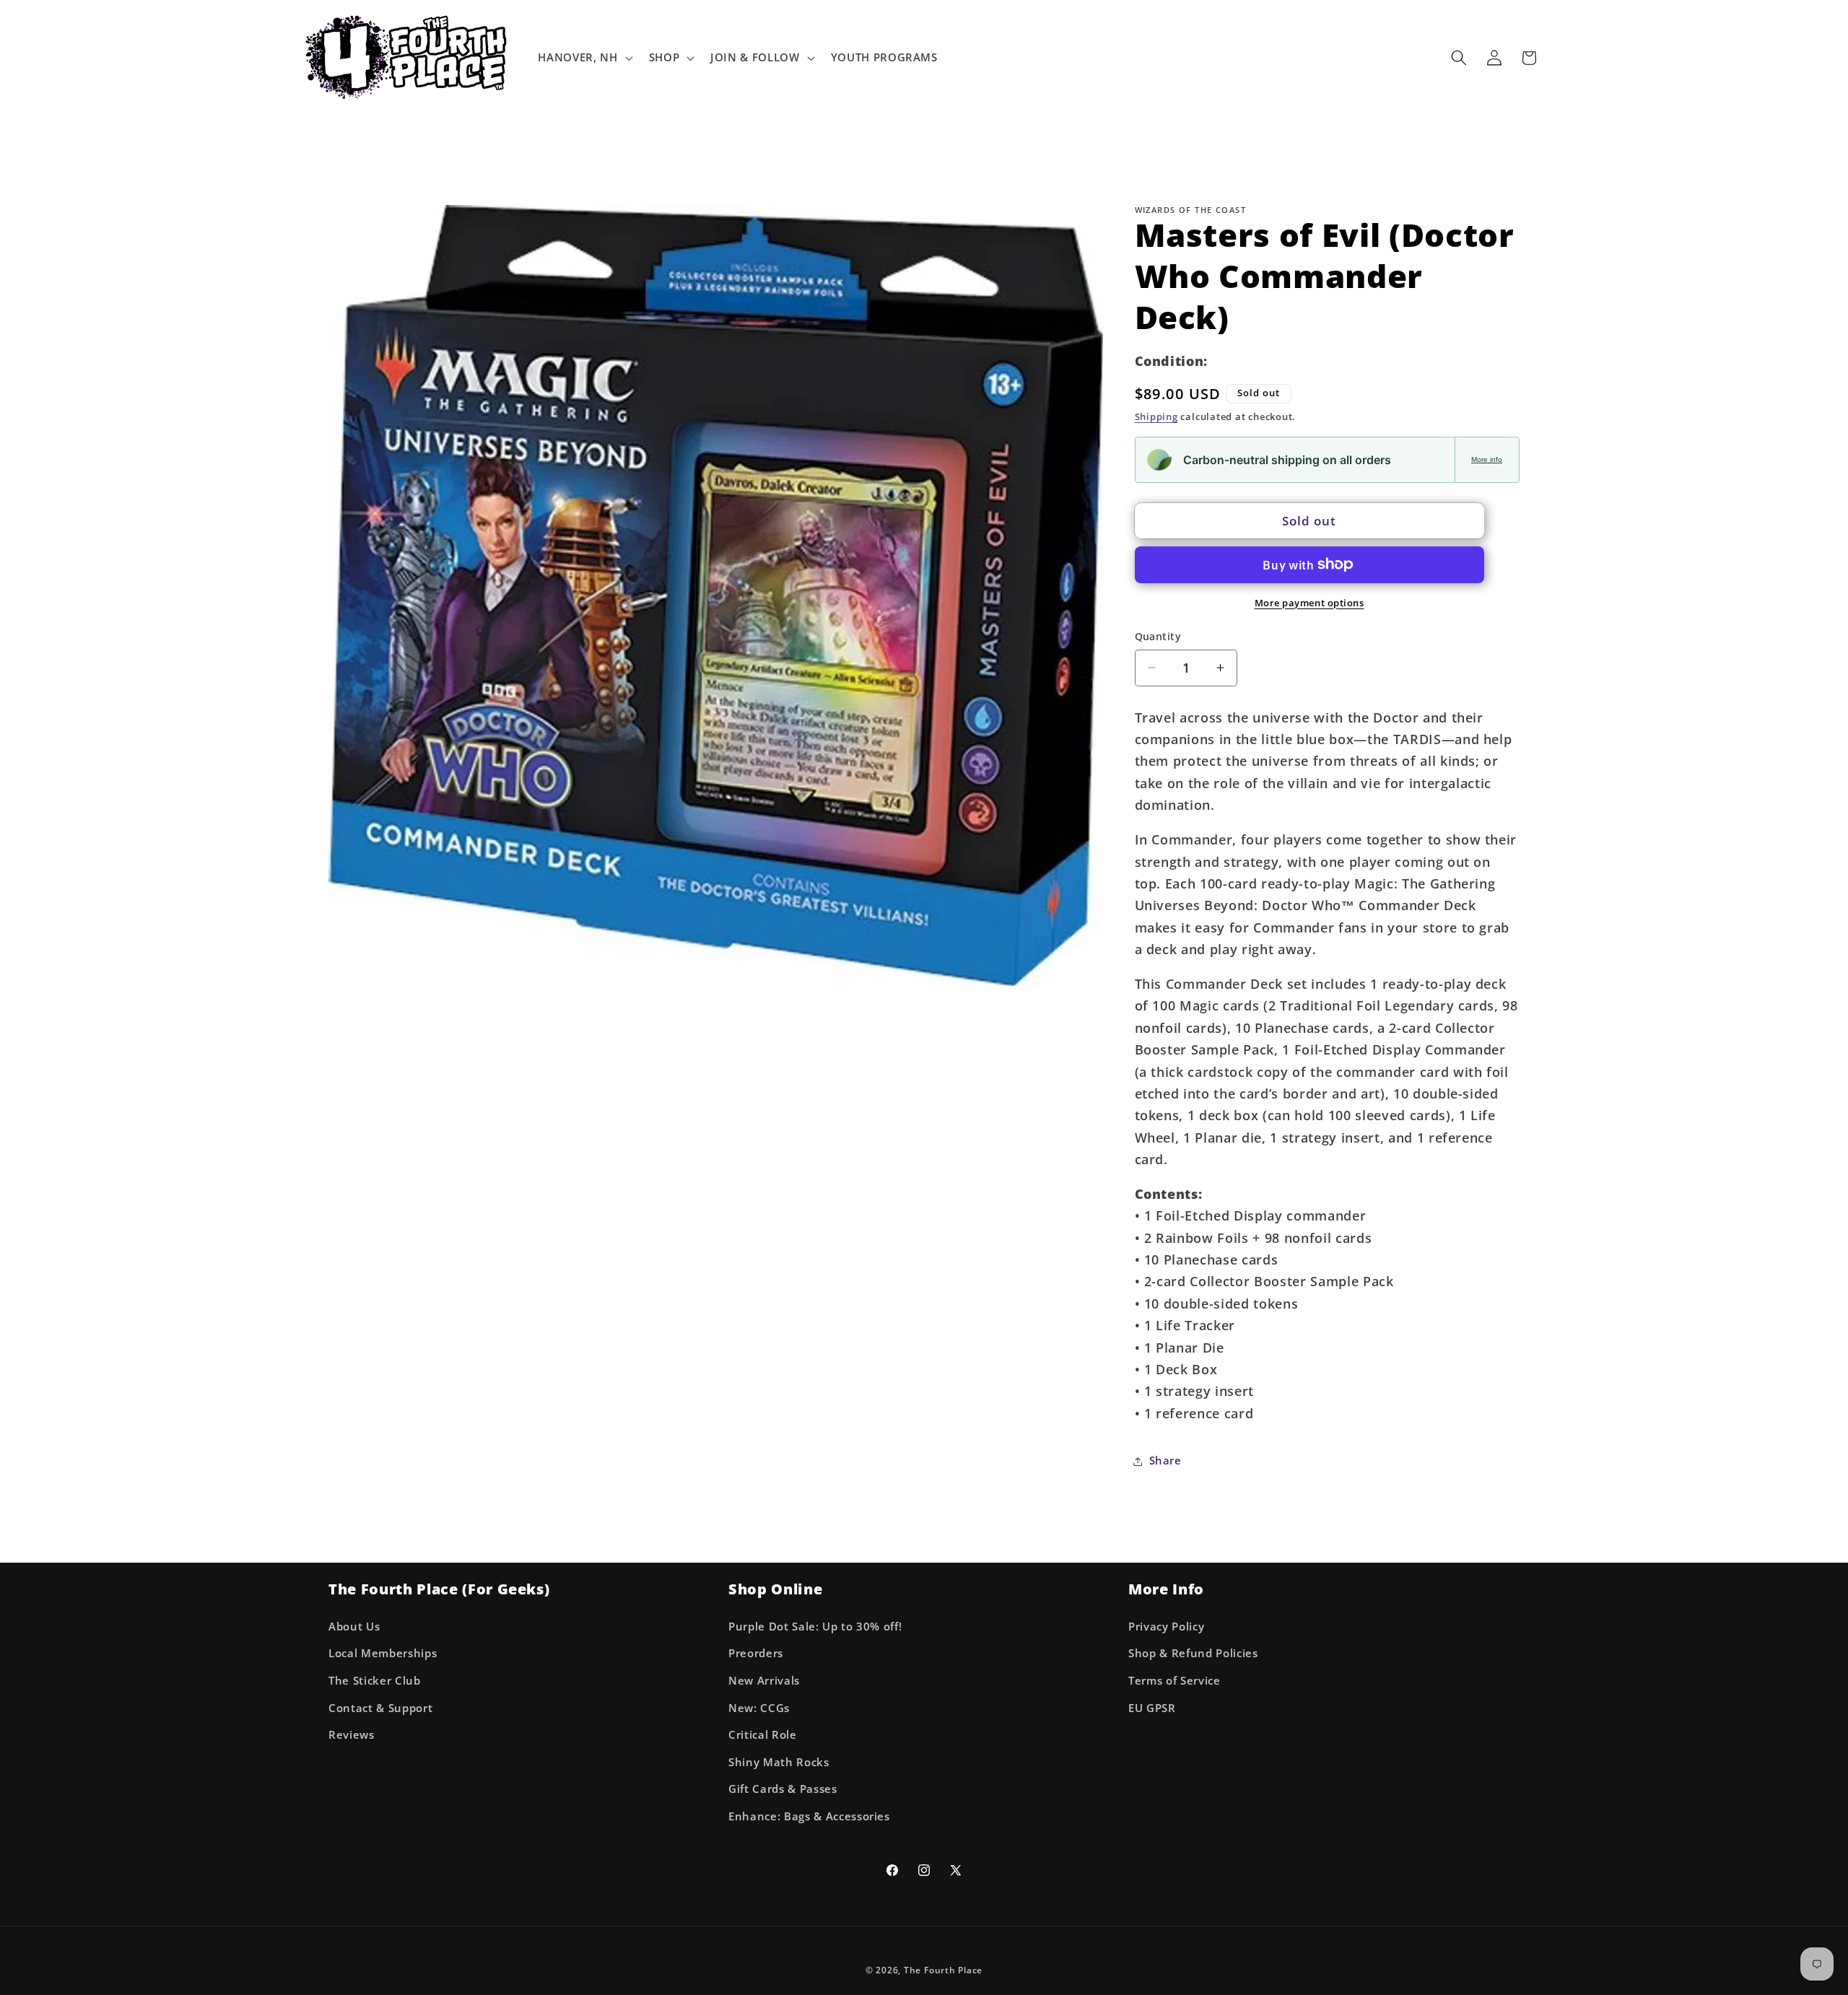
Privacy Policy (1166, 1627)
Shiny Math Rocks (779, 1762)
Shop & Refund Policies (1193, 1653)
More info (1487, 459)
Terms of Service (1174, 1681)
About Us (354, 1627)
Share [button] (1165, 1461)
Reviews (352, 1735)
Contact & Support (380, 1708)
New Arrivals (764, 1681)
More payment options (1309, 602)
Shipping (1156, 416)
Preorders (756, 1653)
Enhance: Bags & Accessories (809, 1816)
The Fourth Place (943, 1970)
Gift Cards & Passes (783, 1789)
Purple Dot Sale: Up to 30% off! (815, 1627)
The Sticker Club (375, 1681)
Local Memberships (383, 1653)
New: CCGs (759, 1708)
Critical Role (763, 1735)
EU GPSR (1152, 1708)
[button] (584, 58)
